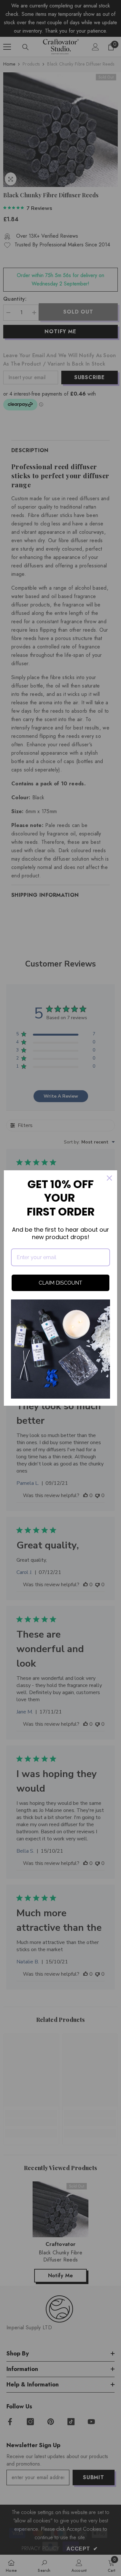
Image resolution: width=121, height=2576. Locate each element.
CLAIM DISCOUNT (60, 1283)
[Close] (109, 1178)
